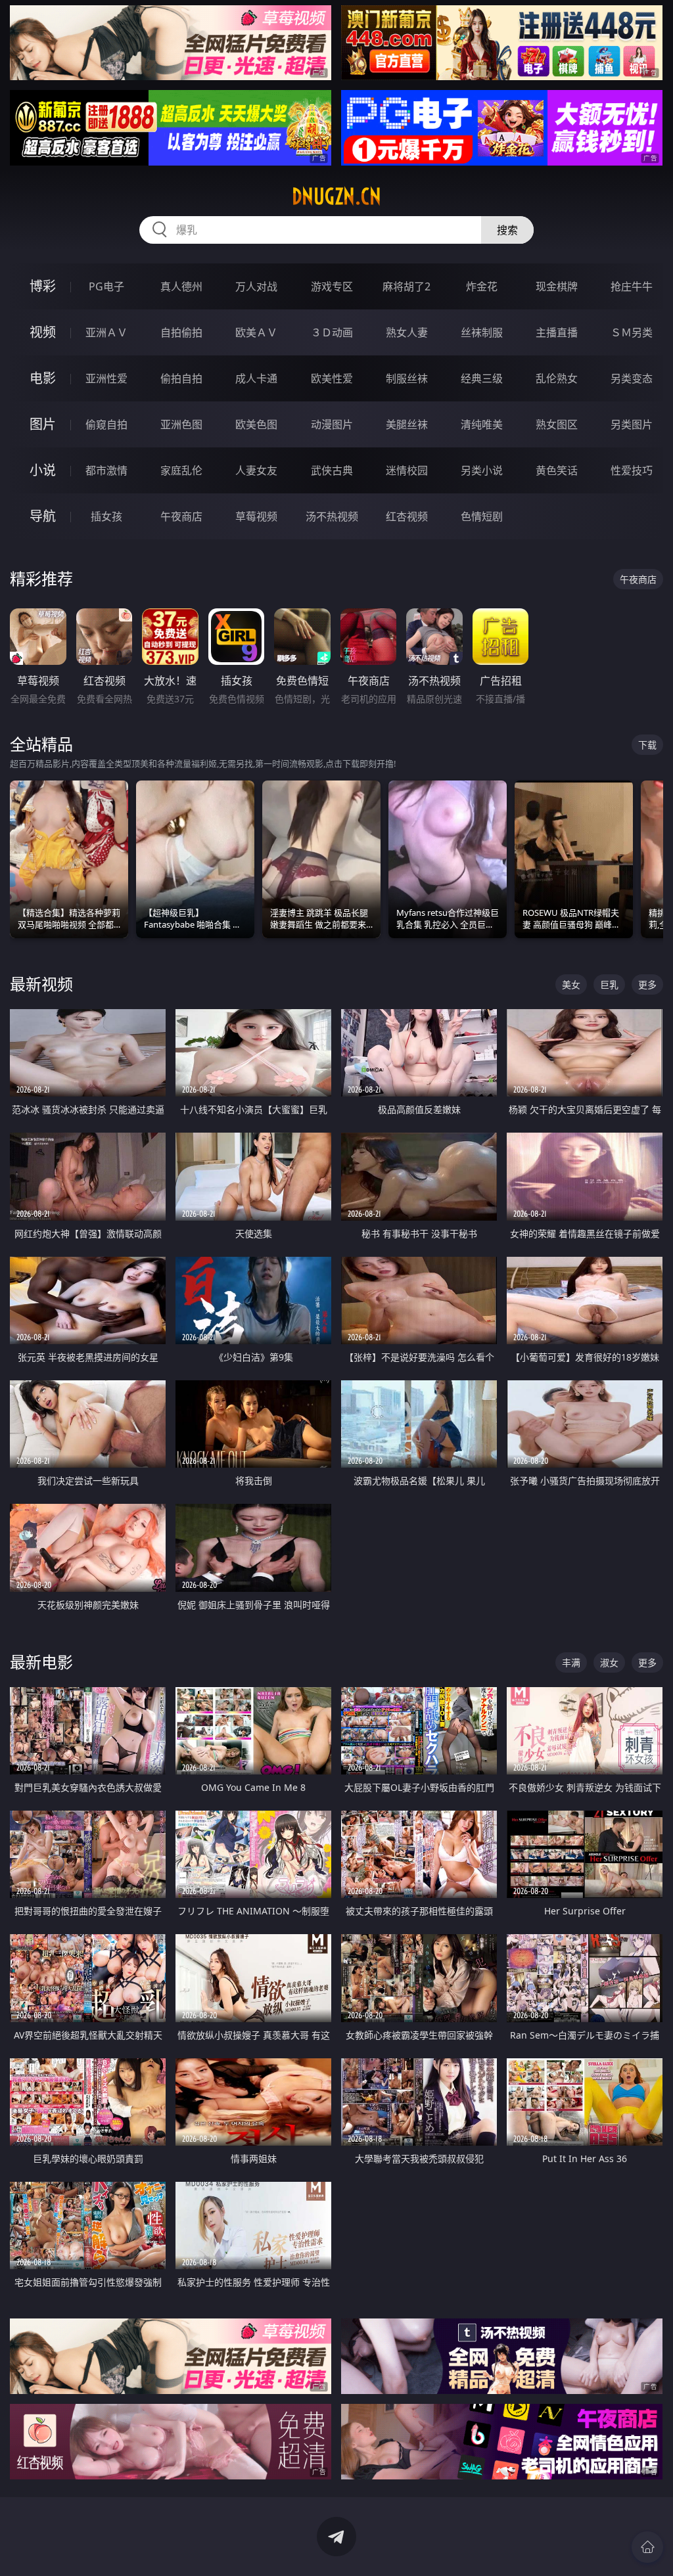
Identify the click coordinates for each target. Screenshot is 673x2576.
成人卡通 (256, 378)
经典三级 (482, 378)
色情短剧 (482, 516)
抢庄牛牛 (632, 286)
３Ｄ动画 (332, 332)
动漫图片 (332, 424)
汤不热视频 (332, 516)
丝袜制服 (482, 332)
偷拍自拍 (181, 378)
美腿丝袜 (407, 424)
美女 (571, 984)
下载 (647, 745)
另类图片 (632, 424)
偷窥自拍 (106, 424)
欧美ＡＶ (256, 332)
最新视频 (41, 984)
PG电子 (106, 286)
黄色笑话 (557, 470)
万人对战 (256, 286)
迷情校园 (407, 470)
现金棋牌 (557, 286)
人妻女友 (256, 470)
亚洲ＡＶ (106, 332)
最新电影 (41, 1662)
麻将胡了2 (406, 286)
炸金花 (482, 286)
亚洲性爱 (106, 378)
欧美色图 (256, 424)
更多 (647, 984)
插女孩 (106, 516)
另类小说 (482, 470)
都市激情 (106, 470)
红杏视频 (407, 516)
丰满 (571, 1662)
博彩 (43, 286)
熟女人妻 (407, 332)
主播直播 (557, 332)
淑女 (609, 1662)
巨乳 (609, 984)
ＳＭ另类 (632, 332)
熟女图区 (557, 424)
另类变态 (632, 378)
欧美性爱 (332, 378)
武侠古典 (332, 470)
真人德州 (181, 286)
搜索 (507, 230)
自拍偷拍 (181, 332)
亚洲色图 (181, 424)
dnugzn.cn (336, 196)
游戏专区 (332, 286)
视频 (43, 332)
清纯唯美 (482, 424)
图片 (43, 424)
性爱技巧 (632, 470)
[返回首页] (647, 2547)
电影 (43, 378)
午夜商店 (181, 516)
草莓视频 (256, 516)
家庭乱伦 (181, 470)
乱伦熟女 (557, 378)
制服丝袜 (407, 378)
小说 (43, 470)
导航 (43, 516)
